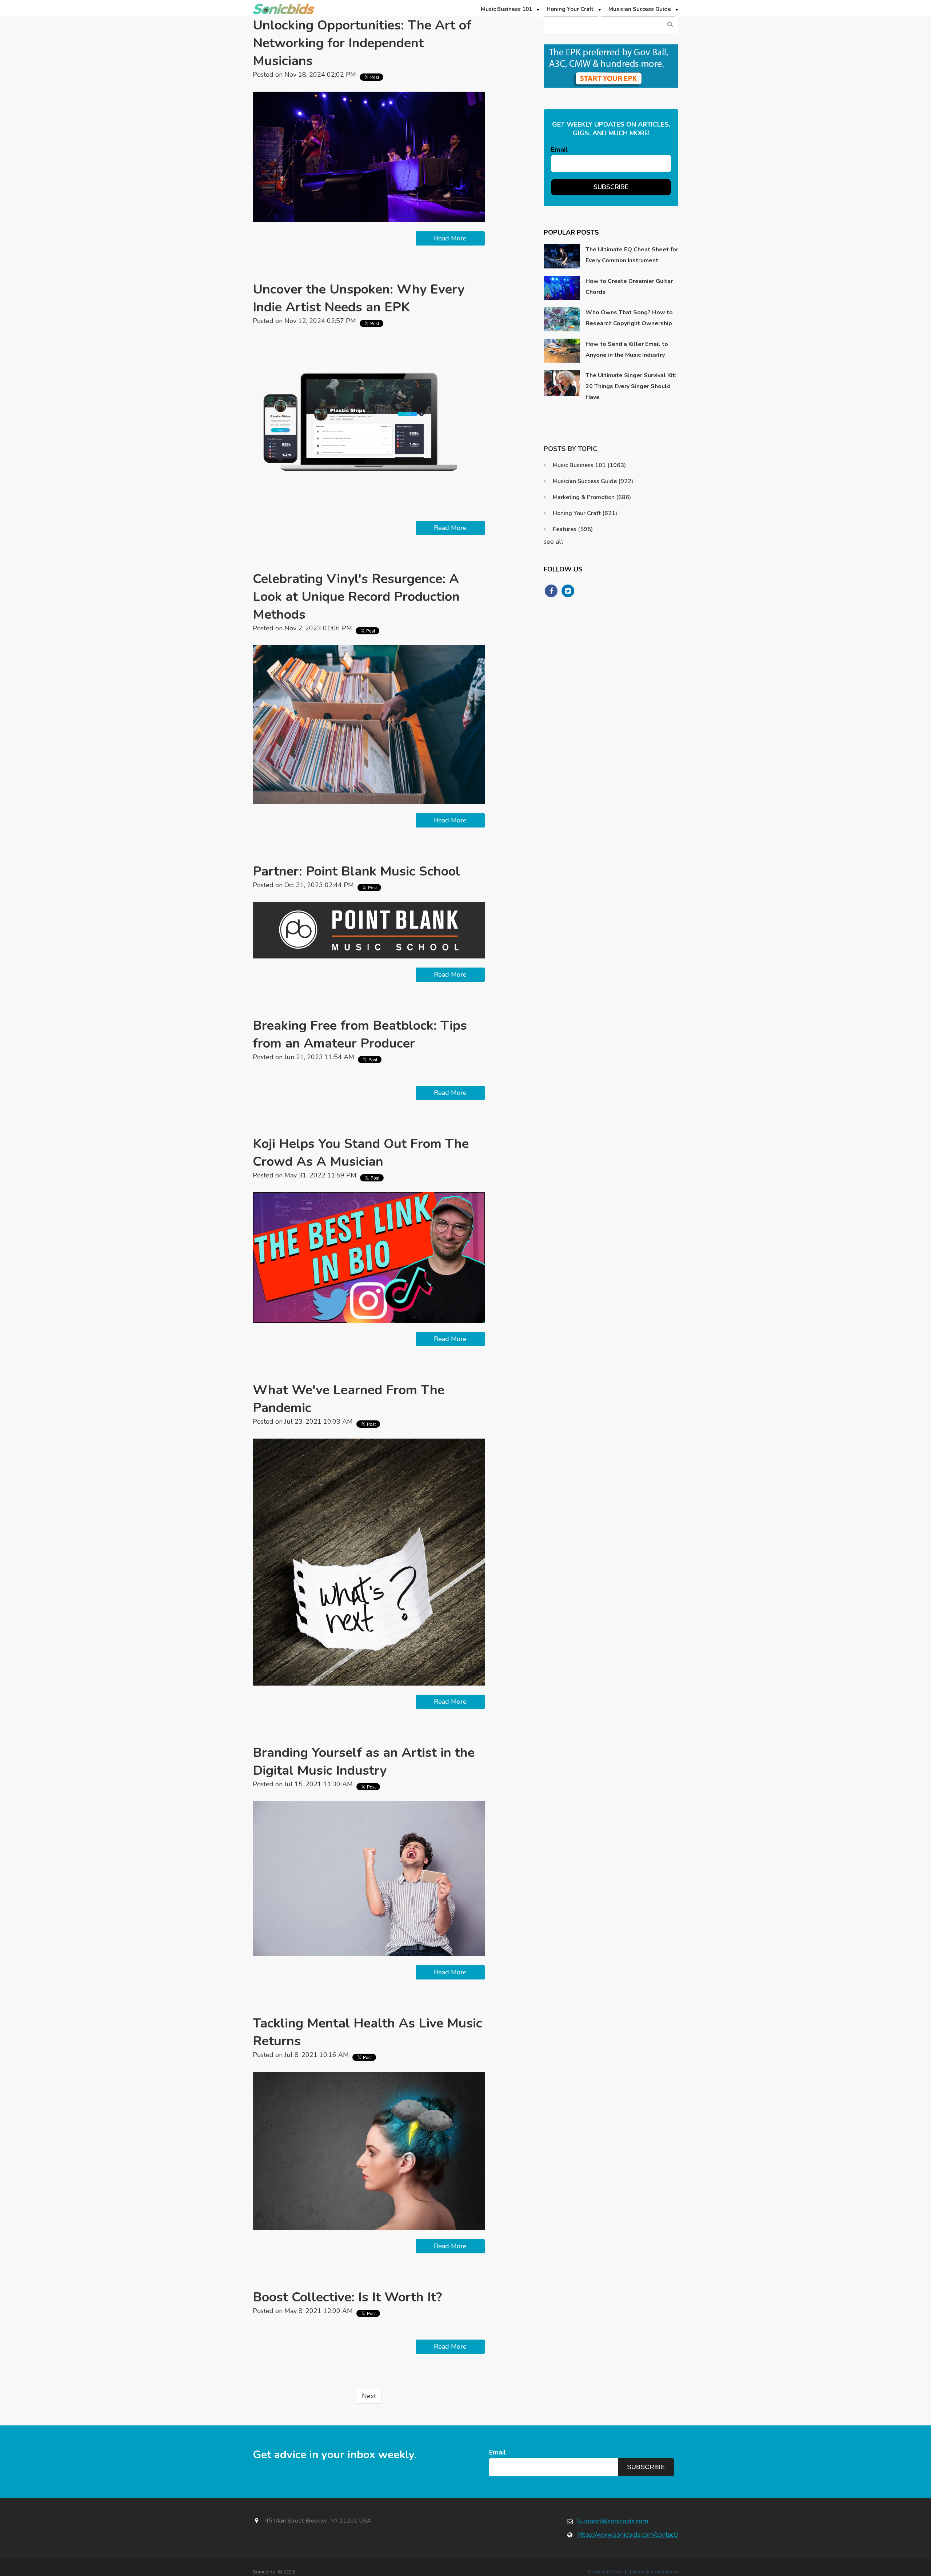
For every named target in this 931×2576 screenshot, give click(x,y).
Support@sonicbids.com (613, 2521)
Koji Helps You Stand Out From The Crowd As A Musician (361, 1153)
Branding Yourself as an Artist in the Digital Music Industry (364, 1762)
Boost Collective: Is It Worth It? (347, 2297)
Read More (450, 238)
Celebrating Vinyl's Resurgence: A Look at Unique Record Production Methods (356, 597)
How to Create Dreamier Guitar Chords (629, 287)
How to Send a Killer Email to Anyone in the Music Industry (627, 350)
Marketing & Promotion (592, 497)
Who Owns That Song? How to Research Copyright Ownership (629, 318)
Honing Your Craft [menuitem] (570, 9)
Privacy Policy (605, 2572)
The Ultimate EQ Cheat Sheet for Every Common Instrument (632, 255)
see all (554, 542)
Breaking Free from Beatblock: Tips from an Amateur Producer (360, 1034)
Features (573, 529)
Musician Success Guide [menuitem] (640, 9)
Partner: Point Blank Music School (356, 871)
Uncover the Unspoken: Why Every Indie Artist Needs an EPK (359, 298)
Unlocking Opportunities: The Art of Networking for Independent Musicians (362, 43)
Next (369, 2396)
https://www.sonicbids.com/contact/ (628, 2535)
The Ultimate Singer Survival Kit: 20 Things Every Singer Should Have (631, 386)
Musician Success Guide (593, 481)
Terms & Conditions (654, 2572)
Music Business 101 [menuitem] (506, 9)
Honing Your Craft (585, 513)
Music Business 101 (589, 465)
